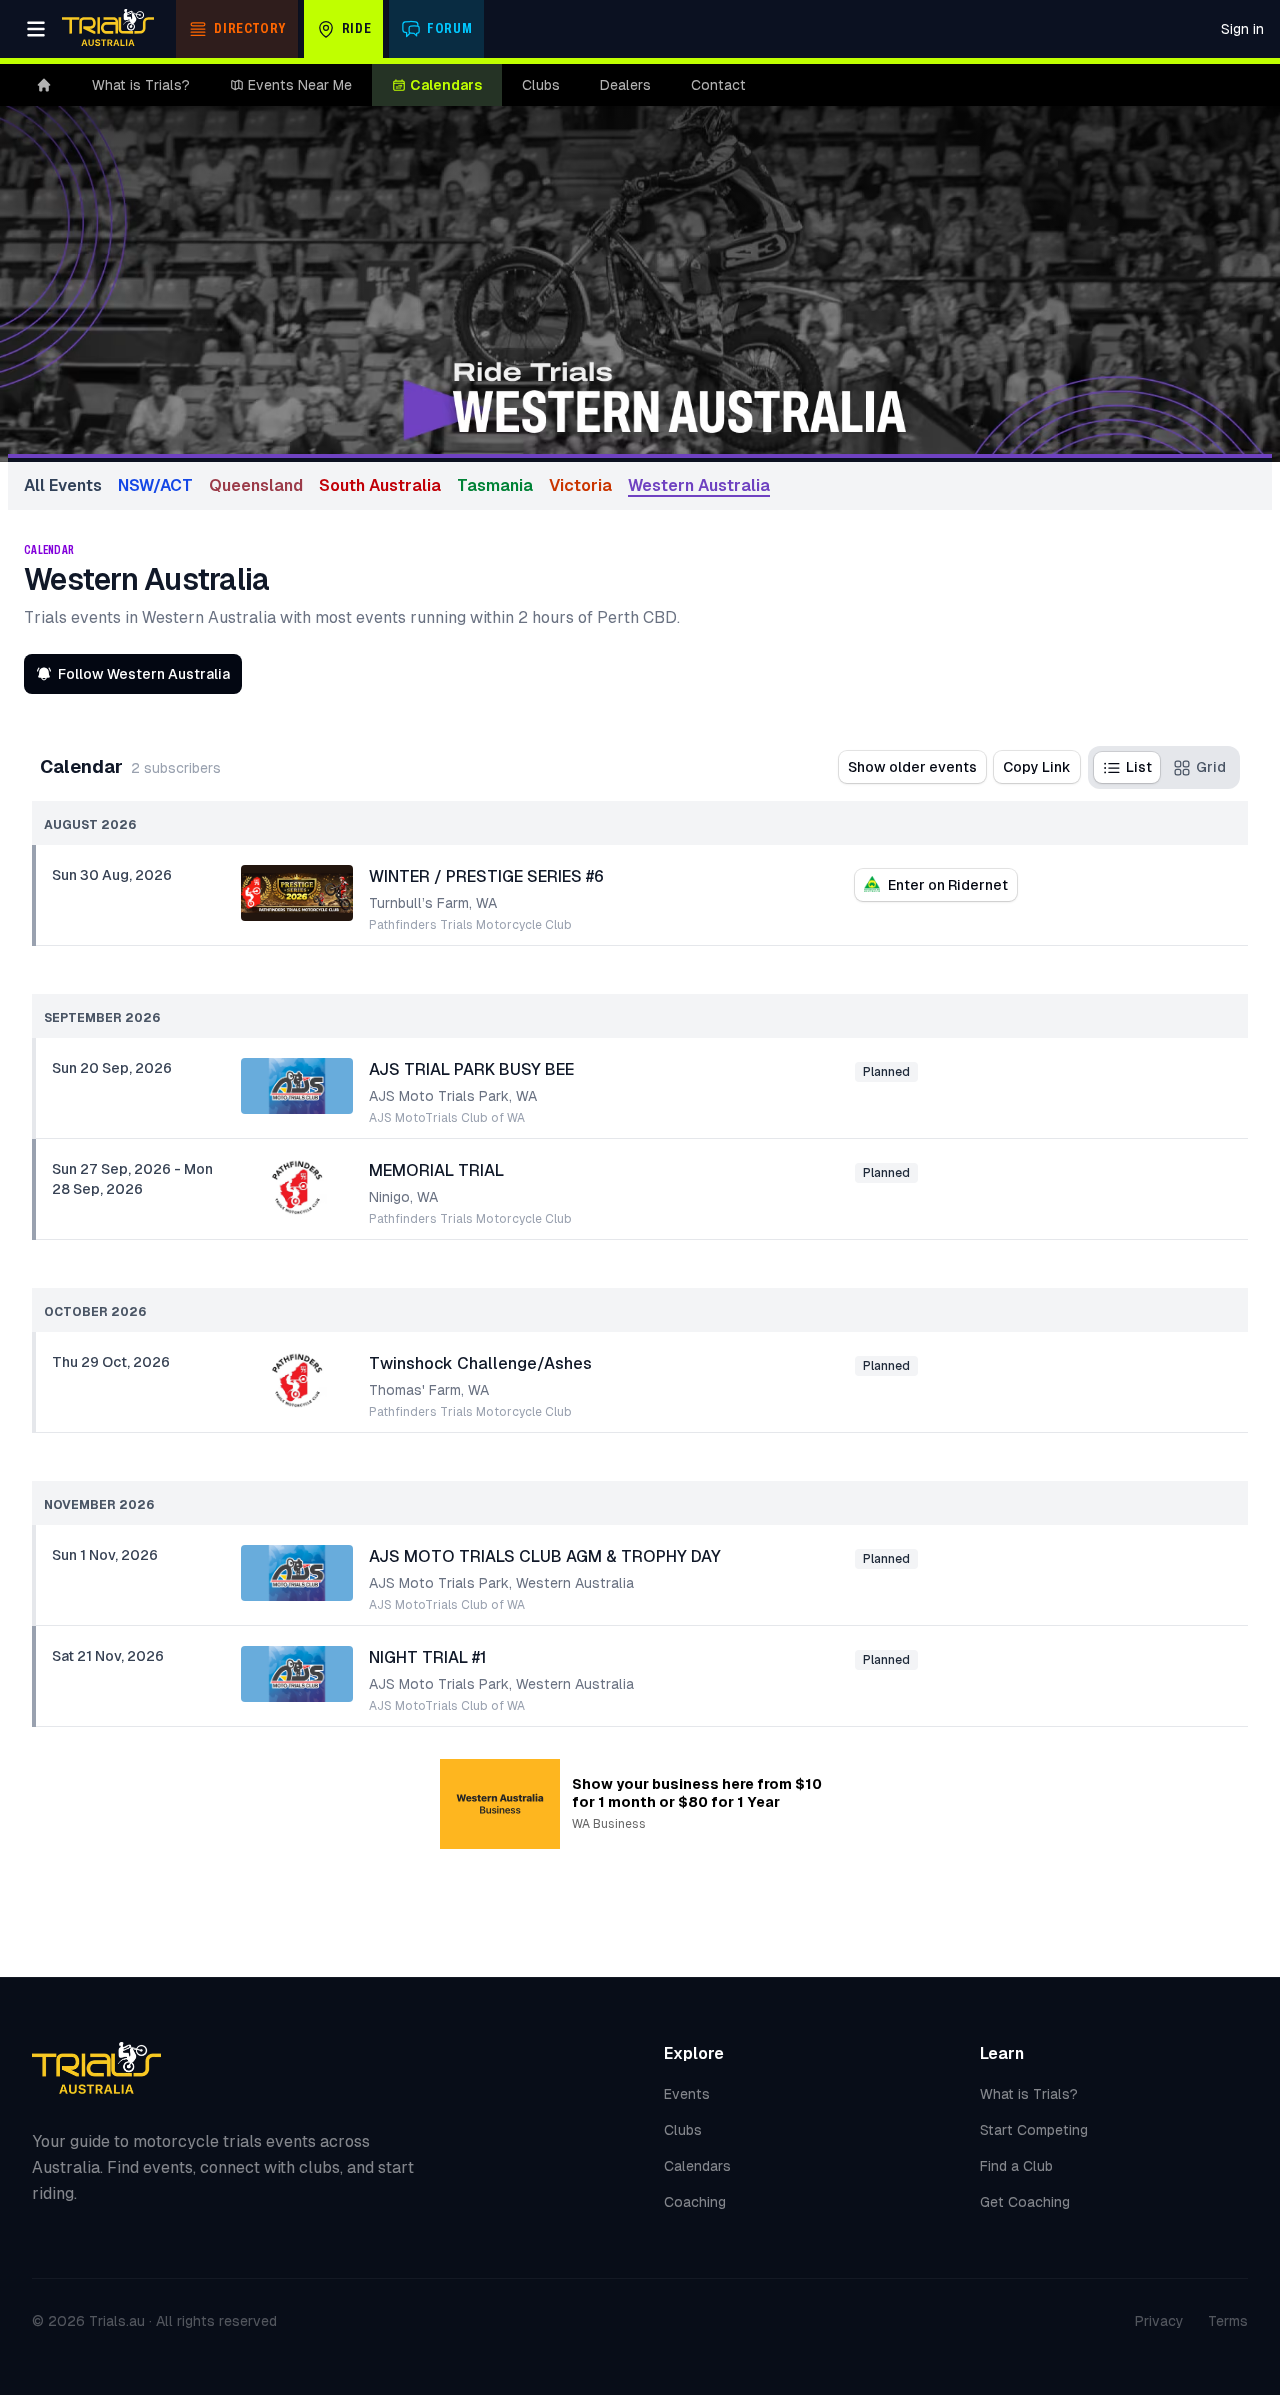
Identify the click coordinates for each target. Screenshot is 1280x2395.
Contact (718, 85)
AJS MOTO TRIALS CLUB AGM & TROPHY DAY (545, 1556)
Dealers (625, 85)
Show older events (912, 767)
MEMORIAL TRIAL (436, 1170)
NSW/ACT (155, 485)
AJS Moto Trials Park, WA (453, 1096)
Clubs (541, 85)
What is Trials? (141, 85)
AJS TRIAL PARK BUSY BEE (471, 1069)
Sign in (1242, 29)
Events (687, 2094)
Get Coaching (1025, 2202)
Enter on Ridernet (948, 885)
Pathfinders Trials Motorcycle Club (470, 925)
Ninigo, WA (403, 1197)
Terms (1228, 2321)
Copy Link (1037, 767)
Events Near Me (300, 85)
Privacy (1159, 2321)
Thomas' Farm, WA (429, 1390)
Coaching (695, 2202)
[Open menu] (36, 29)
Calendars (446, 85)
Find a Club (1016, 2166)
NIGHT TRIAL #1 (428, 1657)
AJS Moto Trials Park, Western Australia (501, 1583)
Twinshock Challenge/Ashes (480, 1363)
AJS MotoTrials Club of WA (447, 1118)
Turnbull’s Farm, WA (433, 903)
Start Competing (1034, 2130)
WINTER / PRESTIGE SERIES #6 (486, 876)
